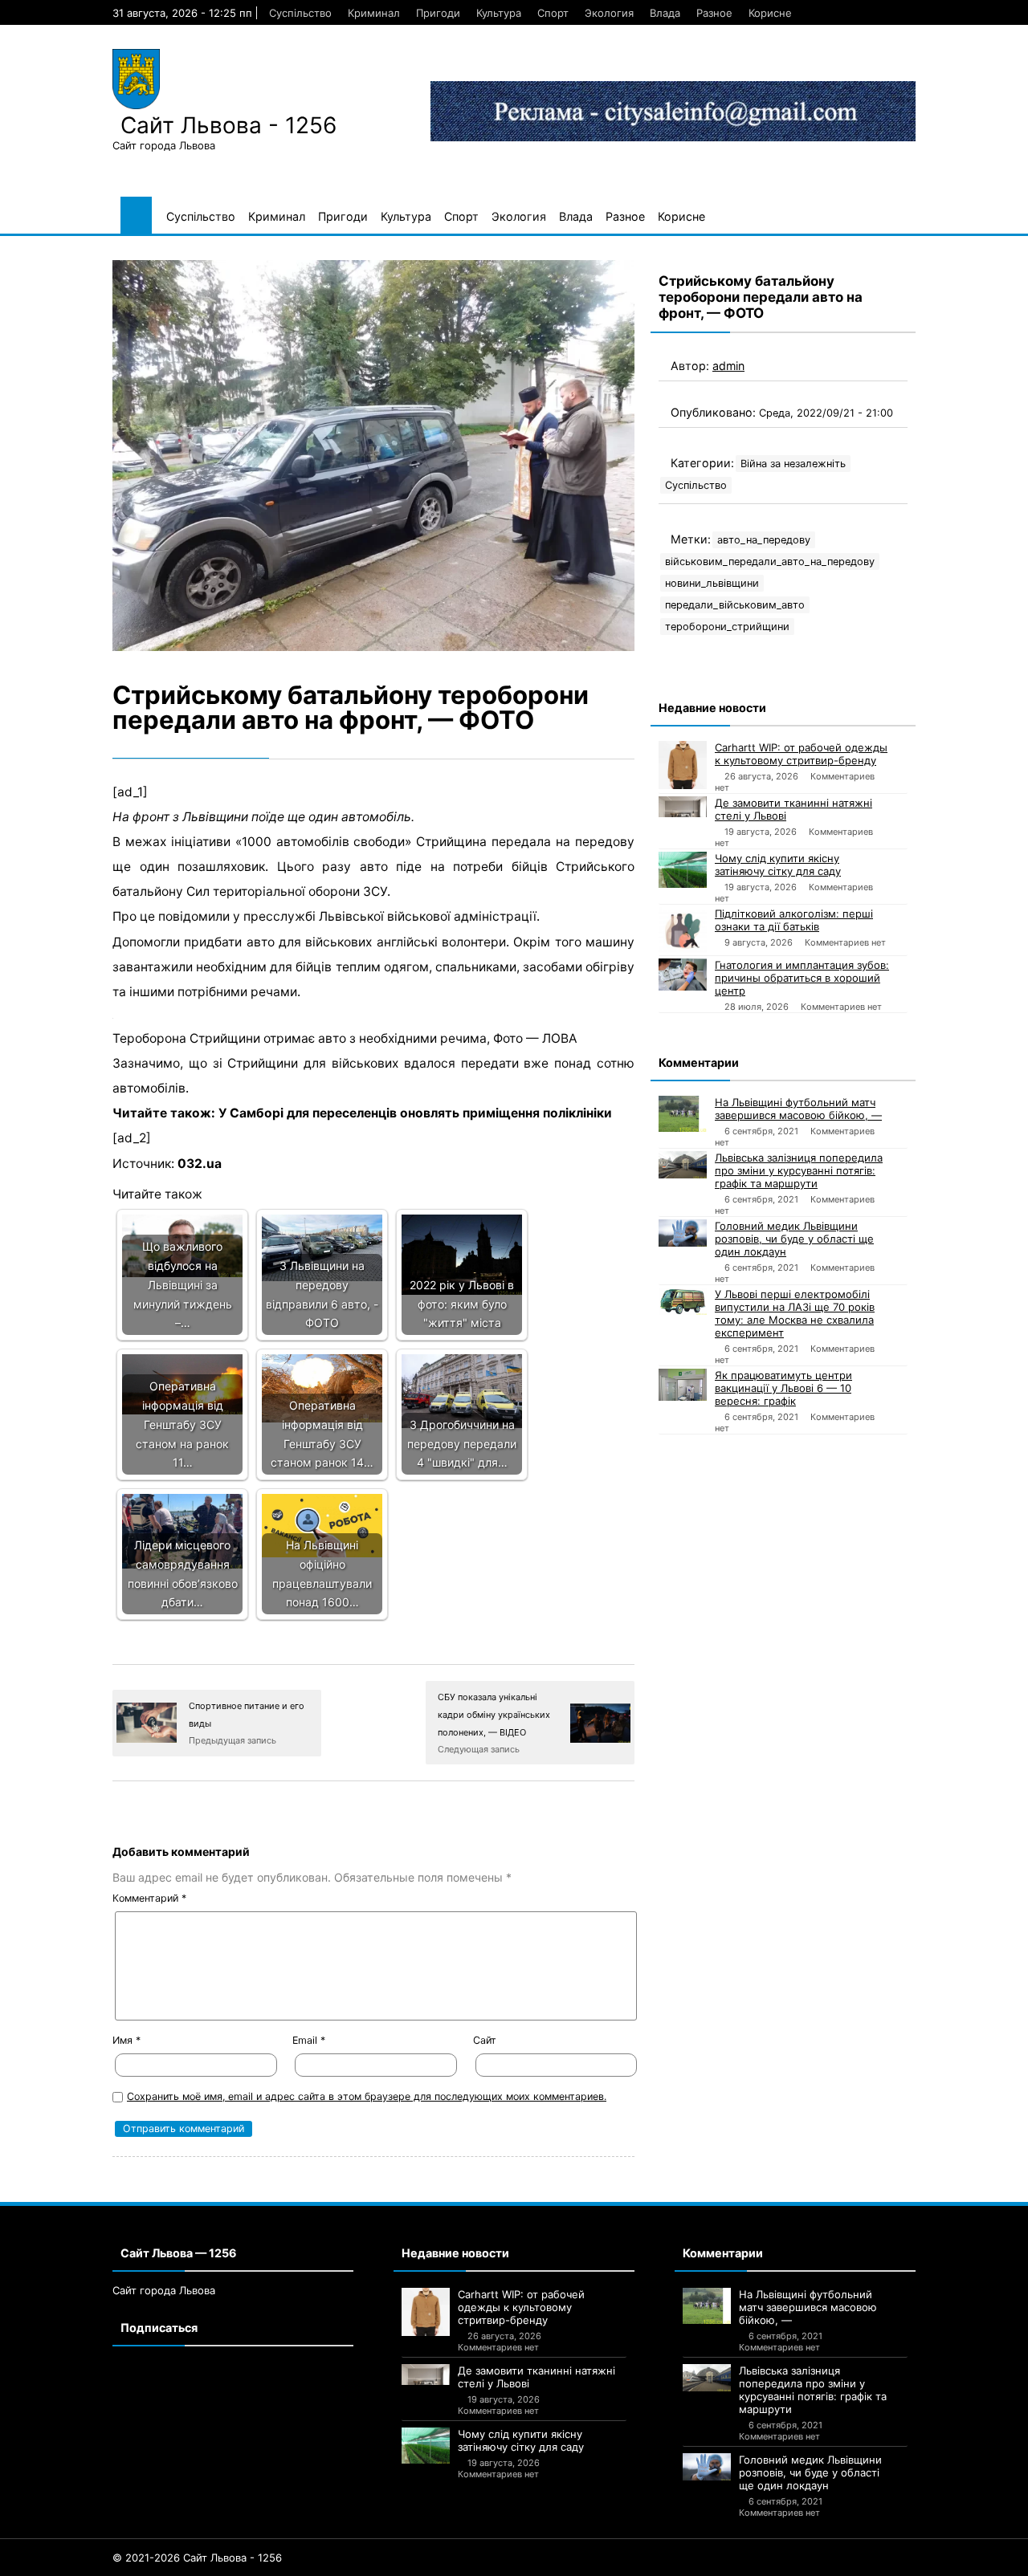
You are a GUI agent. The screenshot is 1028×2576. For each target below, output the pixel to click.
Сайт (485, 2040)
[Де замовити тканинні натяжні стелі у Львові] (683, 807)
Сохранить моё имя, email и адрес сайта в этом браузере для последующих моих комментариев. (367, 2096)
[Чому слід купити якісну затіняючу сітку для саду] (683, 870)
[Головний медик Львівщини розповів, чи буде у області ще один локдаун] (683, 1233)
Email (309, 2040)
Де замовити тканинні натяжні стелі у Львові (793, 809)
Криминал (374, 13)
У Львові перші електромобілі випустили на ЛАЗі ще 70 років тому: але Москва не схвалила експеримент (795, 1313)
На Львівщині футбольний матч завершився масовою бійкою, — (798, 1109)
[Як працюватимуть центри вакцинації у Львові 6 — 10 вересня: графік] (683, 1385)
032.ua (200, 1164)
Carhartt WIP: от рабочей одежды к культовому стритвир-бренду (801, 754)
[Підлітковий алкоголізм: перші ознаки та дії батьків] (683, 931)
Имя (126, 2040)
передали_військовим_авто (735, 605)
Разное (714, 13)
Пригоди (438, 13)
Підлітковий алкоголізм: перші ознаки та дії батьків (794, 920)
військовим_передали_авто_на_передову (770, 562)
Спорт (553, 13)
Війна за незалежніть (793, 464)
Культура (499, 13)
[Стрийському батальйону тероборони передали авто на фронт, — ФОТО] (373, 456)
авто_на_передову (764, 540)
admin (728, 366)
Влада (665, 13)
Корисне (770, 13)
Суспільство (300, 13)
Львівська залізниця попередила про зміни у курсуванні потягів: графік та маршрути (799, 1170)
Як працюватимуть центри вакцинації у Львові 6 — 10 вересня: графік (783, 1388)
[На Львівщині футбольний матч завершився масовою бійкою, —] (683, 1114)
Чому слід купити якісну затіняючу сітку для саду (778, 865)
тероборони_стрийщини (727, 627)
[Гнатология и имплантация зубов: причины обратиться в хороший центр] (683, 975)
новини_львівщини (712, 583)
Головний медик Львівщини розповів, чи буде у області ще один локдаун (794, 1239)
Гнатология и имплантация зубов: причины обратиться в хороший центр (802, 978)
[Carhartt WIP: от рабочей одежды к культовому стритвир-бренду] (683, 765)
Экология (609, 13)
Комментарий (149, 1898)
